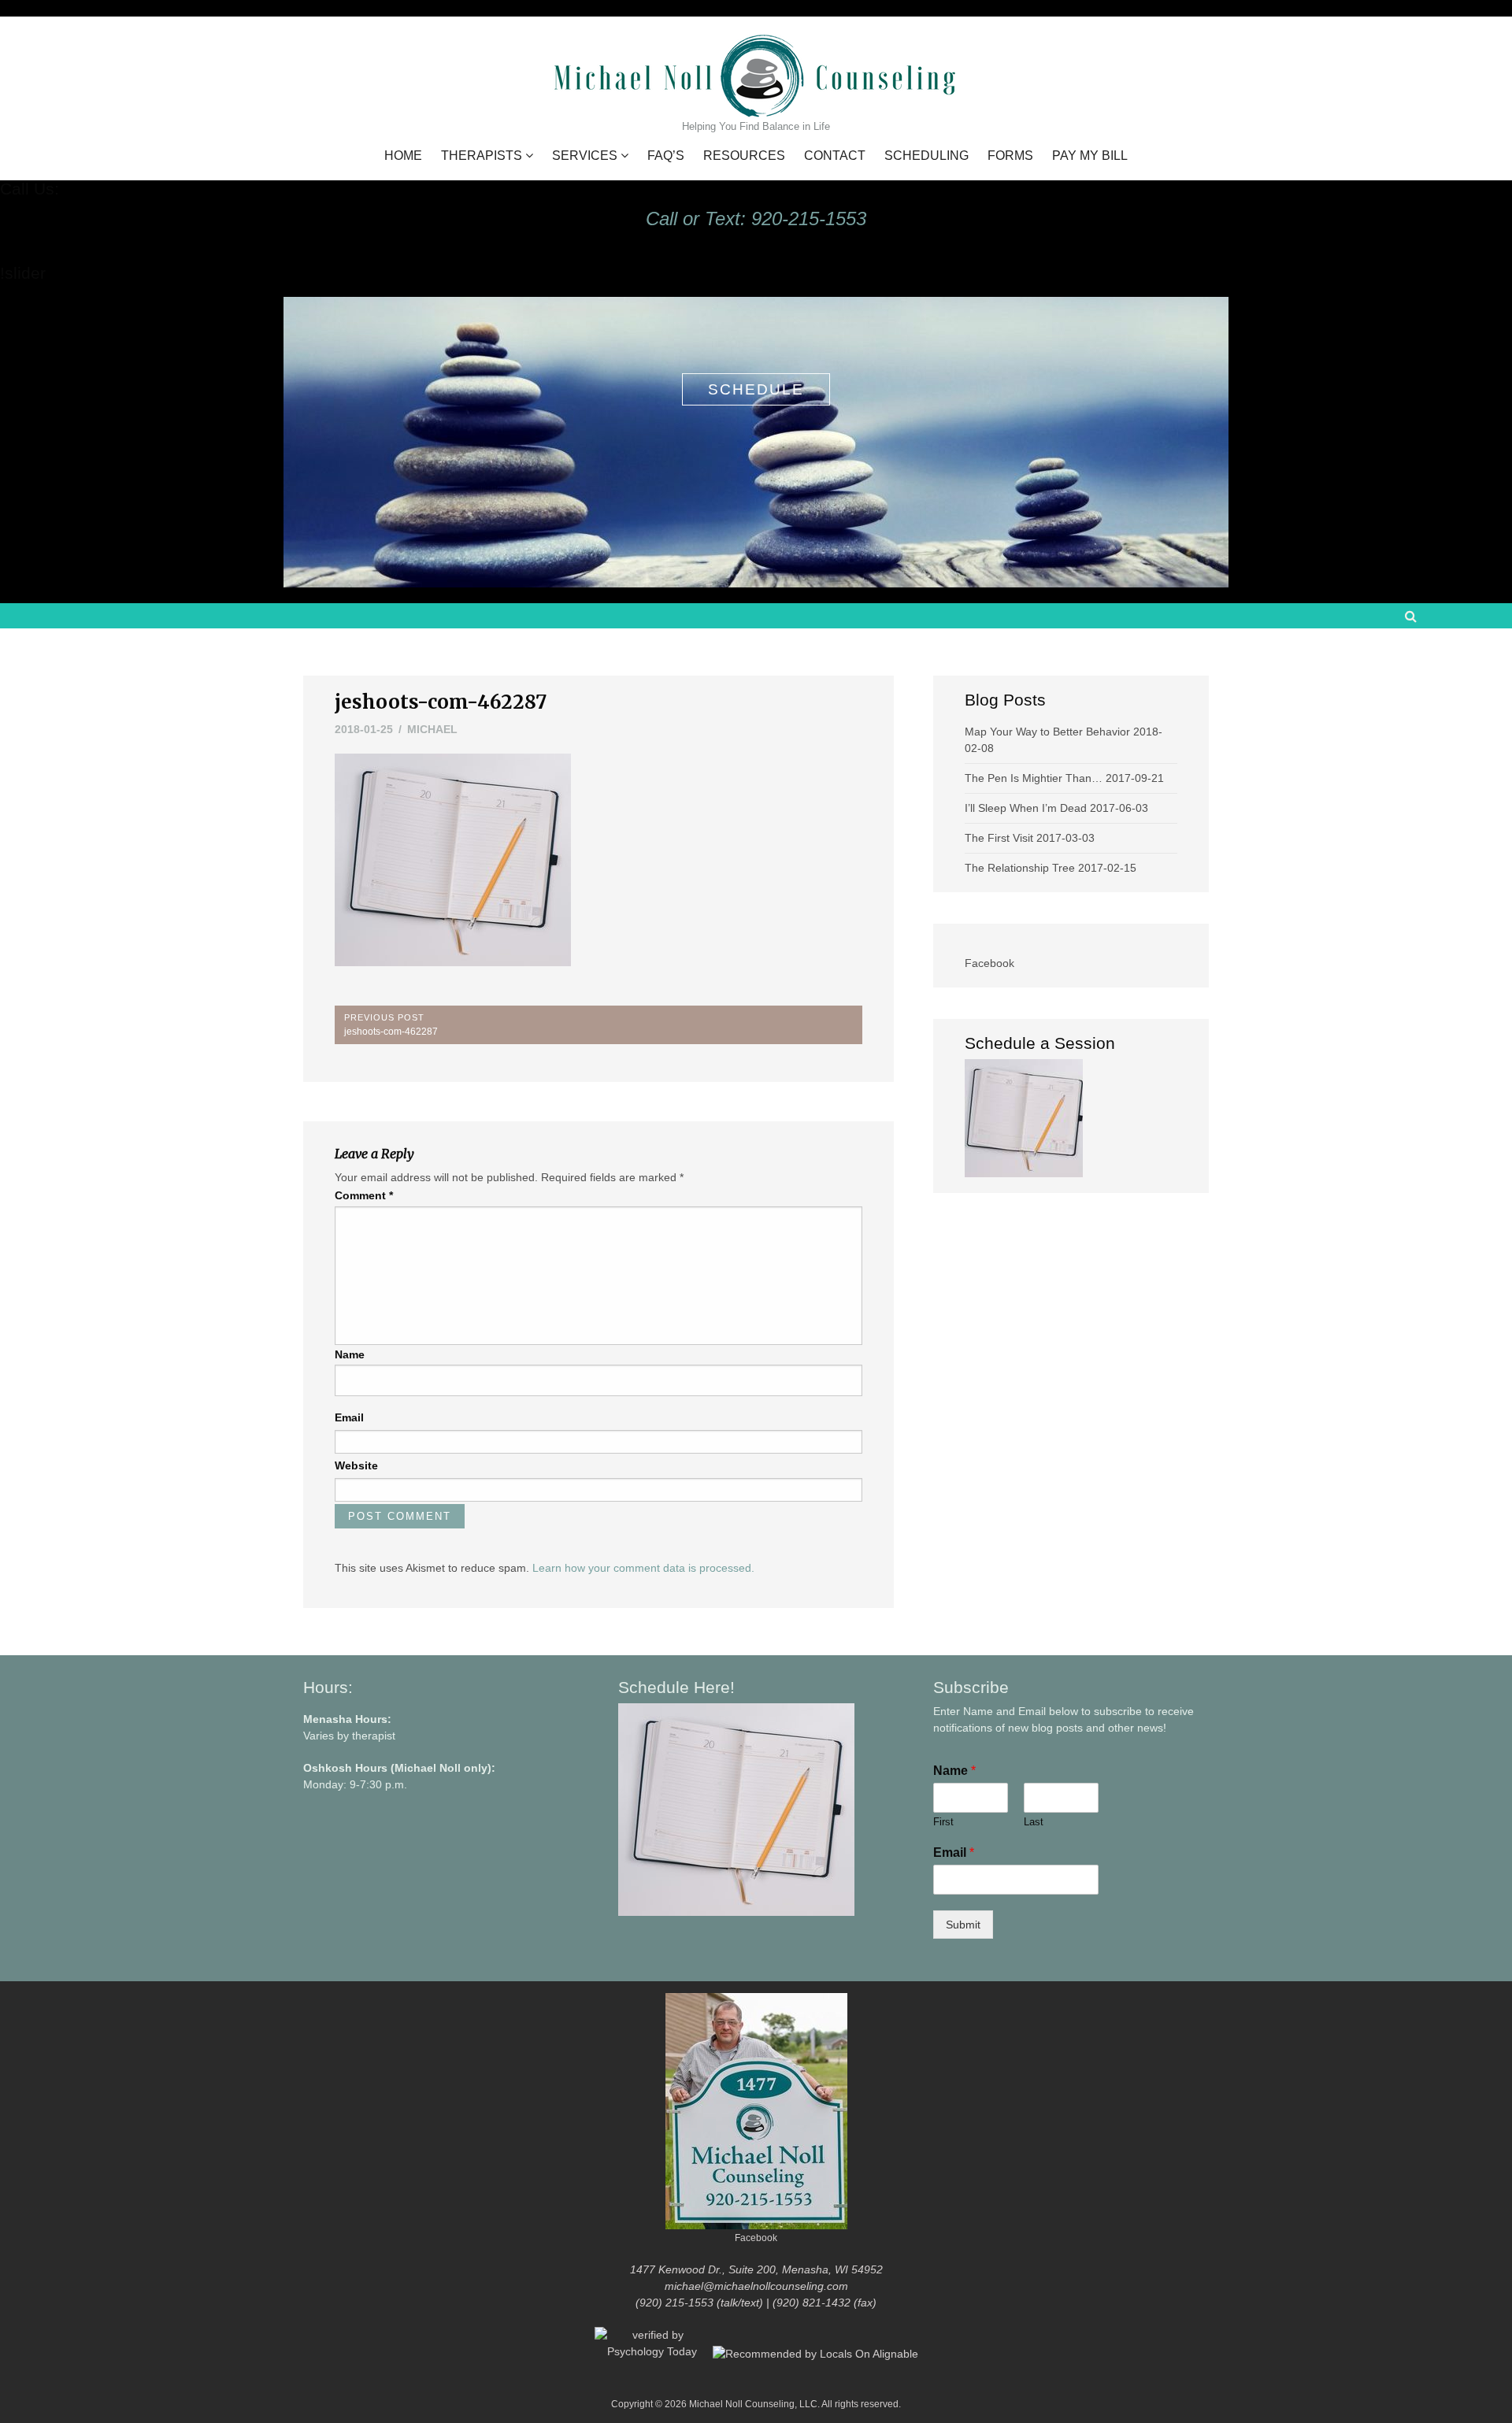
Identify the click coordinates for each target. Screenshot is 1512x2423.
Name (350, 1354)
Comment (364, 1195)
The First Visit (999, 838)
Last (1034, 1822)
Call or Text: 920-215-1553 (756, 219)
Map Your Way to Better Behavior (1047, 732)
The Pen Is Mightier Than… (1034, 778)
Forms (1010, 156)
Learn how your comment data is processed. (643, 1568)
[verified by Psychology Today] (654, 2353)
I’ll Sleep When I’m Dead (1026, 808)
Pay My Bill (1090, 156)
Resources (744, 156)
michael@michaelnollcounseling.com (756, 2286)
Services (585, 156)
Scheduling (926, 156)
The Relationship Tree (1020, 868)
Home (403, 156)
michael (432, 729)
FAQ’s (666, 156)
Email (349, 1417)
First (943, 1822)
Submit (963, 1925)
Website (356, 1465)
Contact (835, 156)
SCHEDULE (756, 389)
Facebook (989, 963)
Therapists (482, 156)
